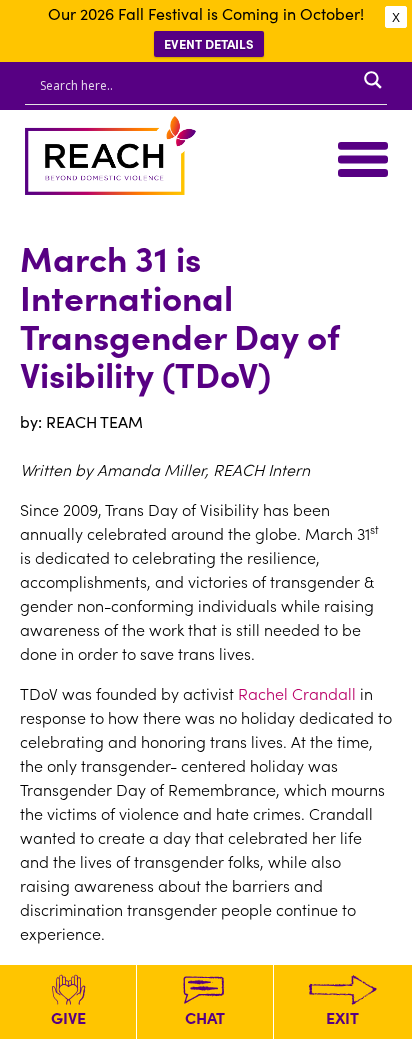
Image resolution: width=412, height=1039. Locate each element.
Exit (342, 1017)
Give (68, 1017)
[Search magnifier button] (373, 80)
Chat (205, 1017)
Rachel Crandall (297, 693)
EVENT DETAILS (209, 43)
